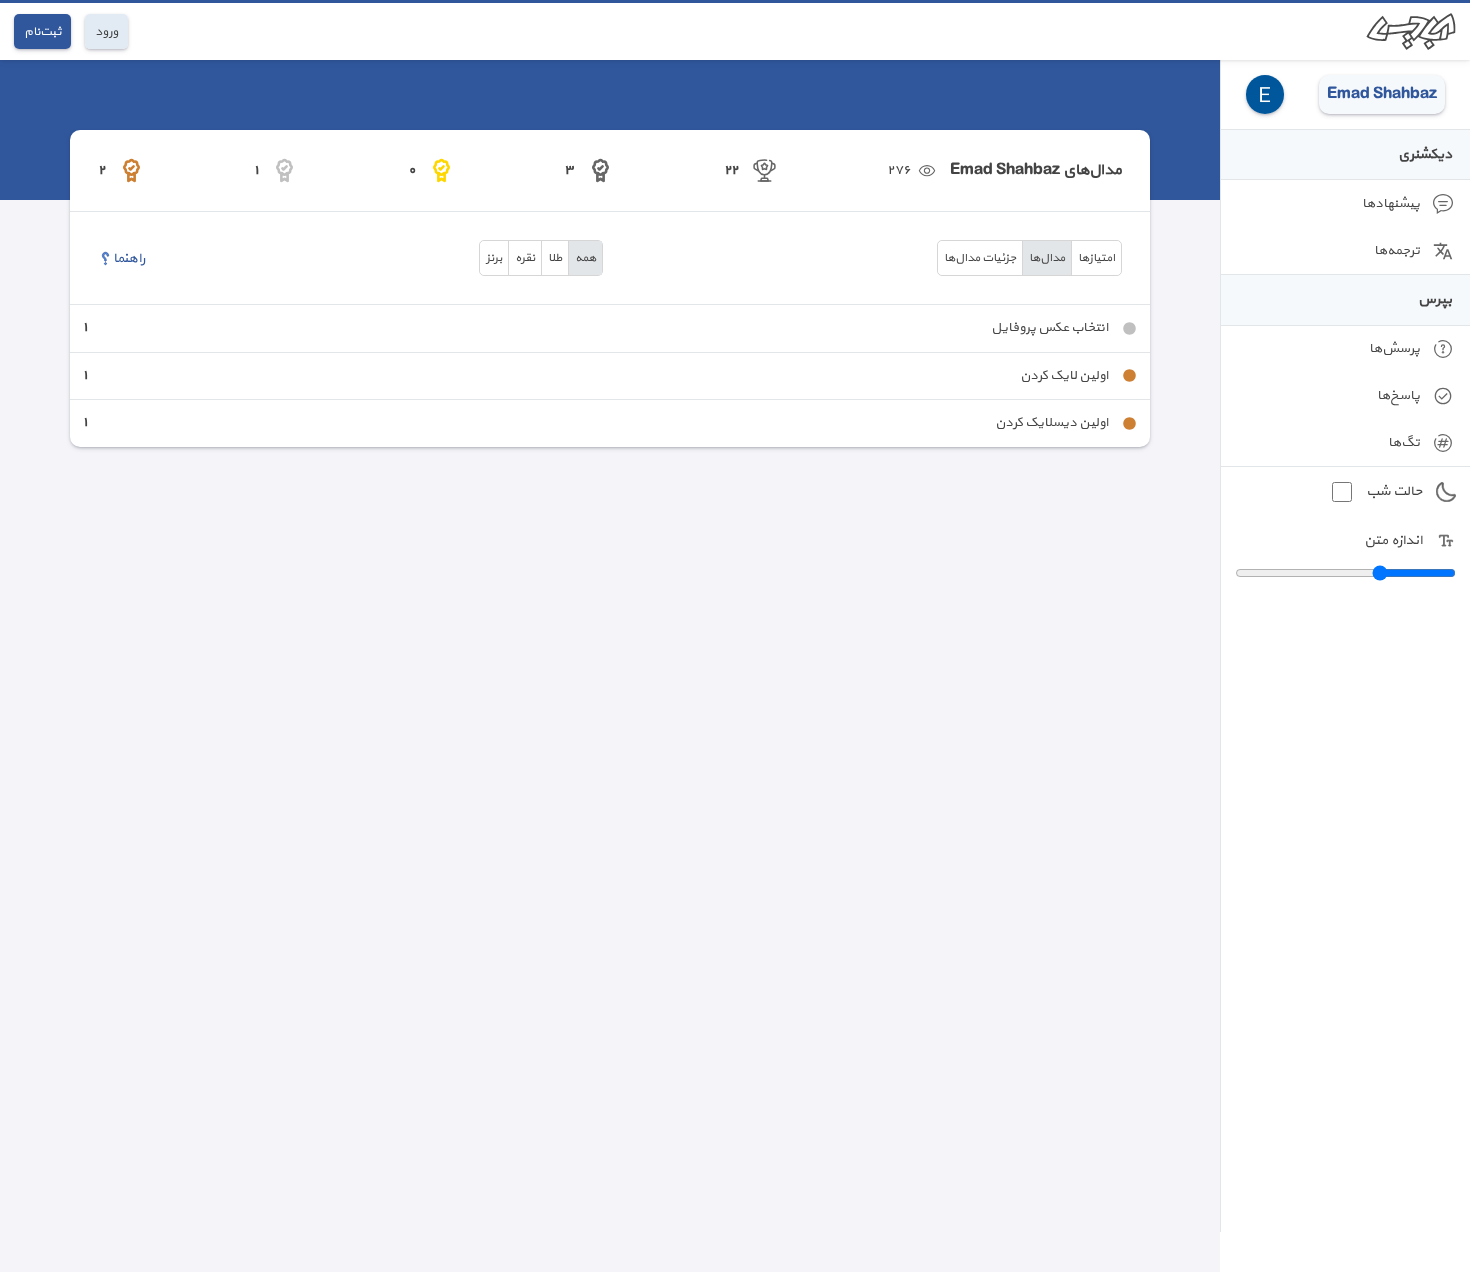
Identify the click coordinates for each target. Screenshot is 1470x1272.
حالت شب (1394, 491)
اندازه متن (1393, 540)
